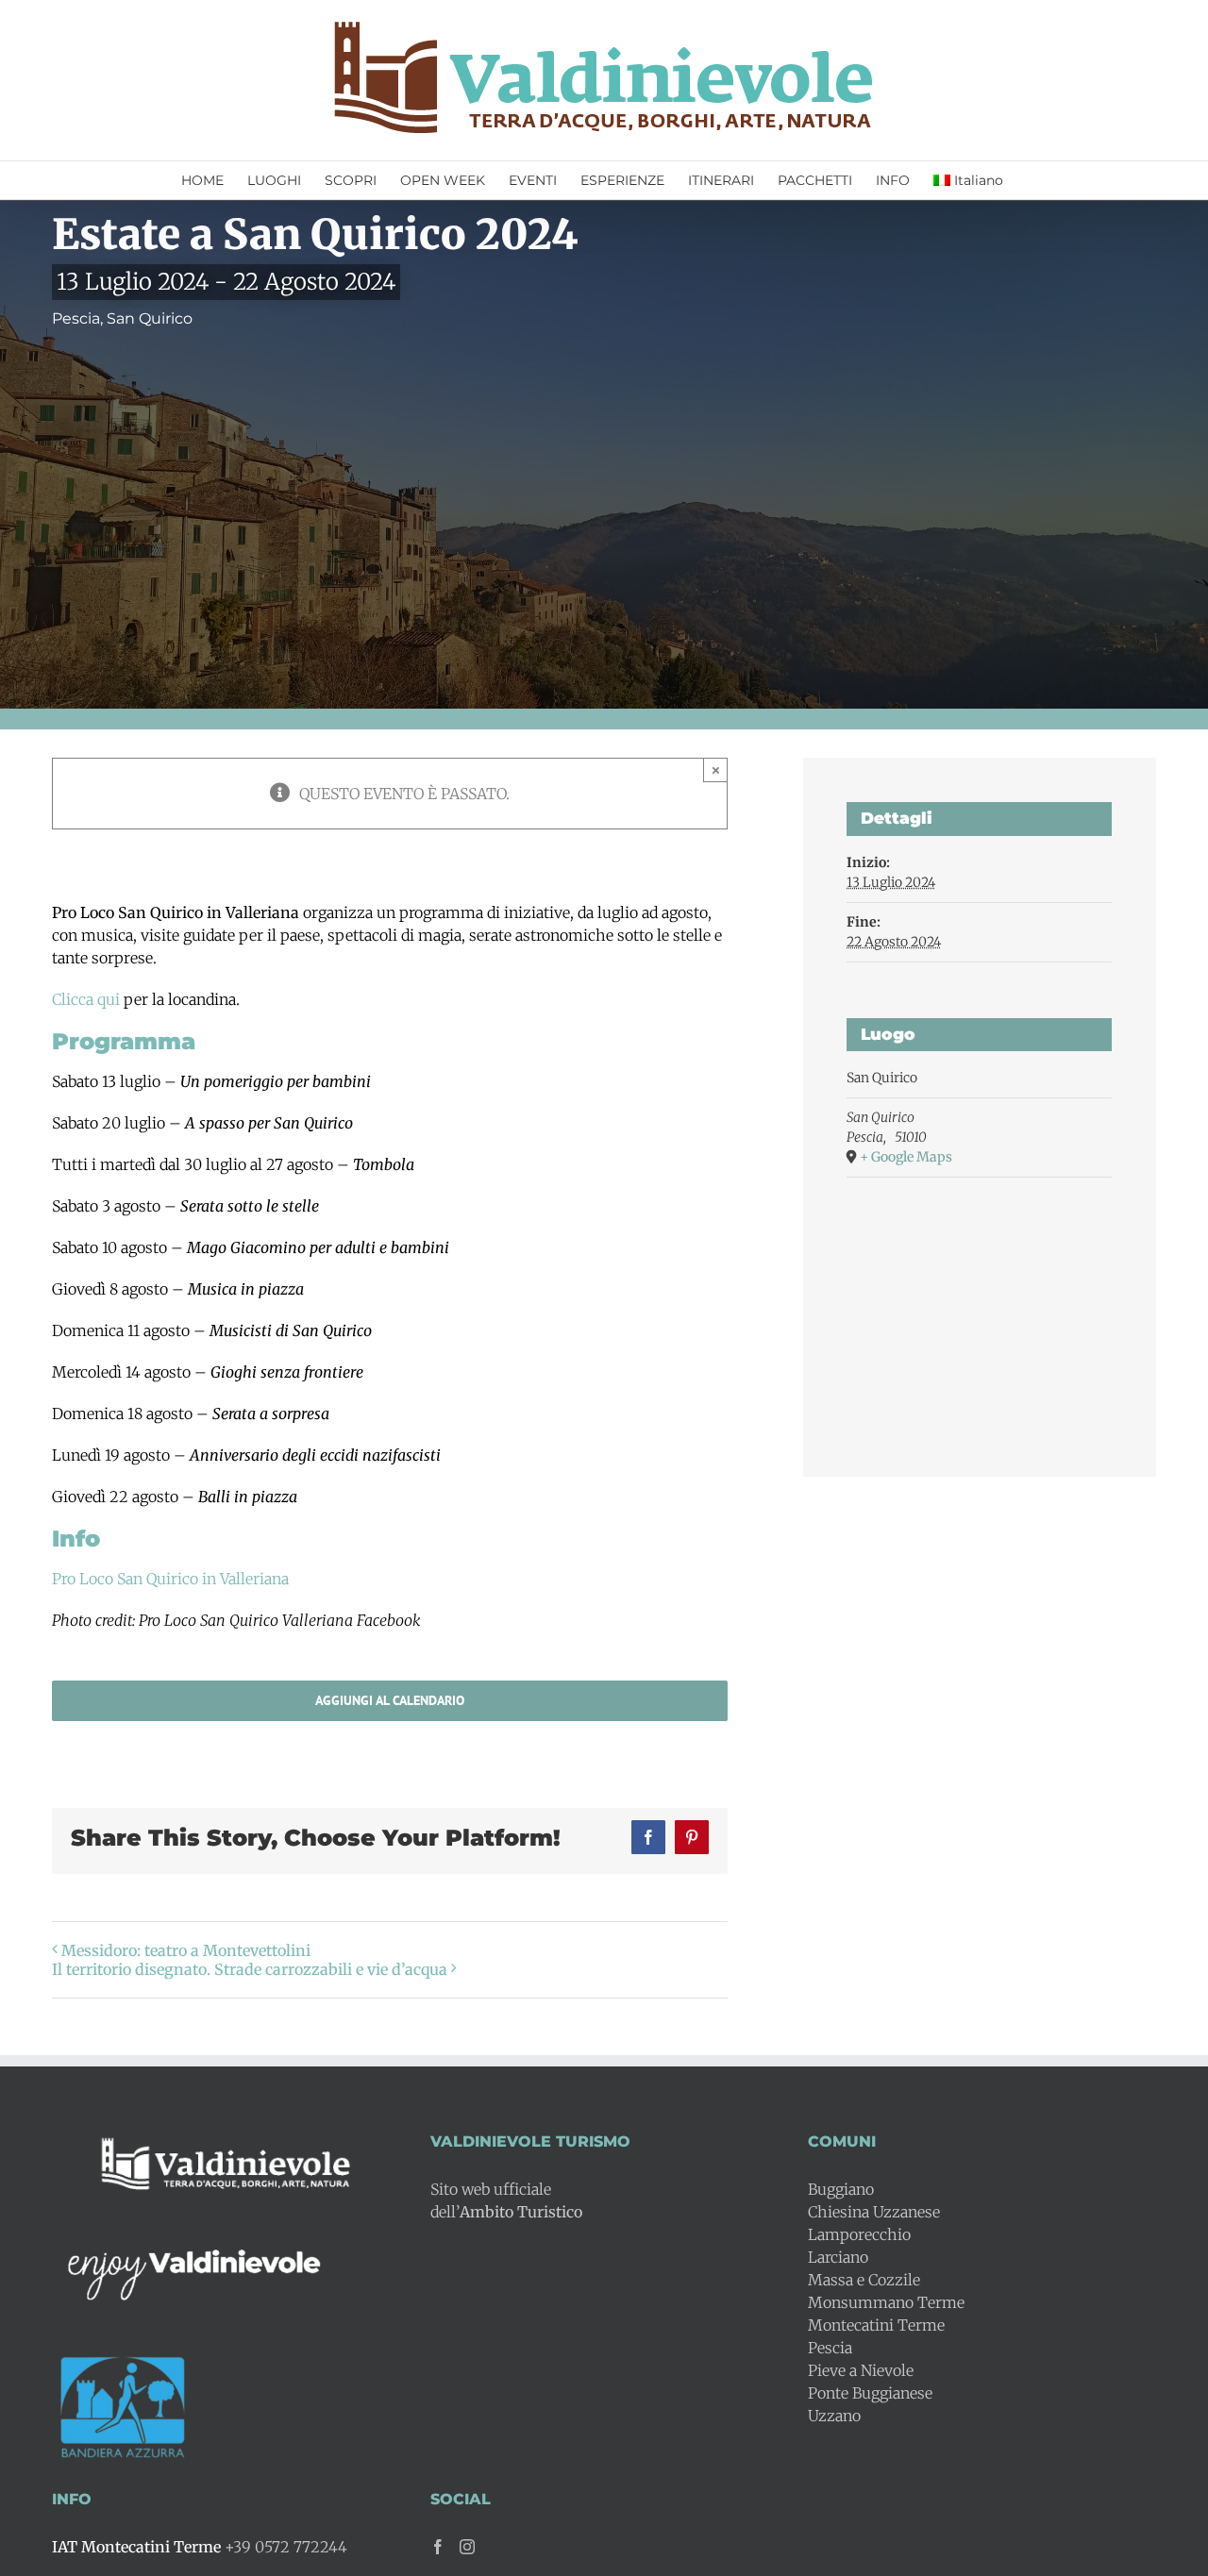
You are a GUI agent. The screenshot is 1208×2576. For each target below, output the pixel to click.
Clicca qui (86, 999)
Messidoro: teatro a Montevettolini (186, 1950)
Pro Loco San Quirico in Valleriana (170, 1579)
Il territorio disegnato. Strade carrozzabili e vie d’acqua (250, 1969)
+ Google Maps (906, 1157)
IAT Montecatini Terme (136, 2547)
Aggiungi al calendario (390, 1701)
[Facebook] (438, 2547)
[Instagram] (467, 2547)
